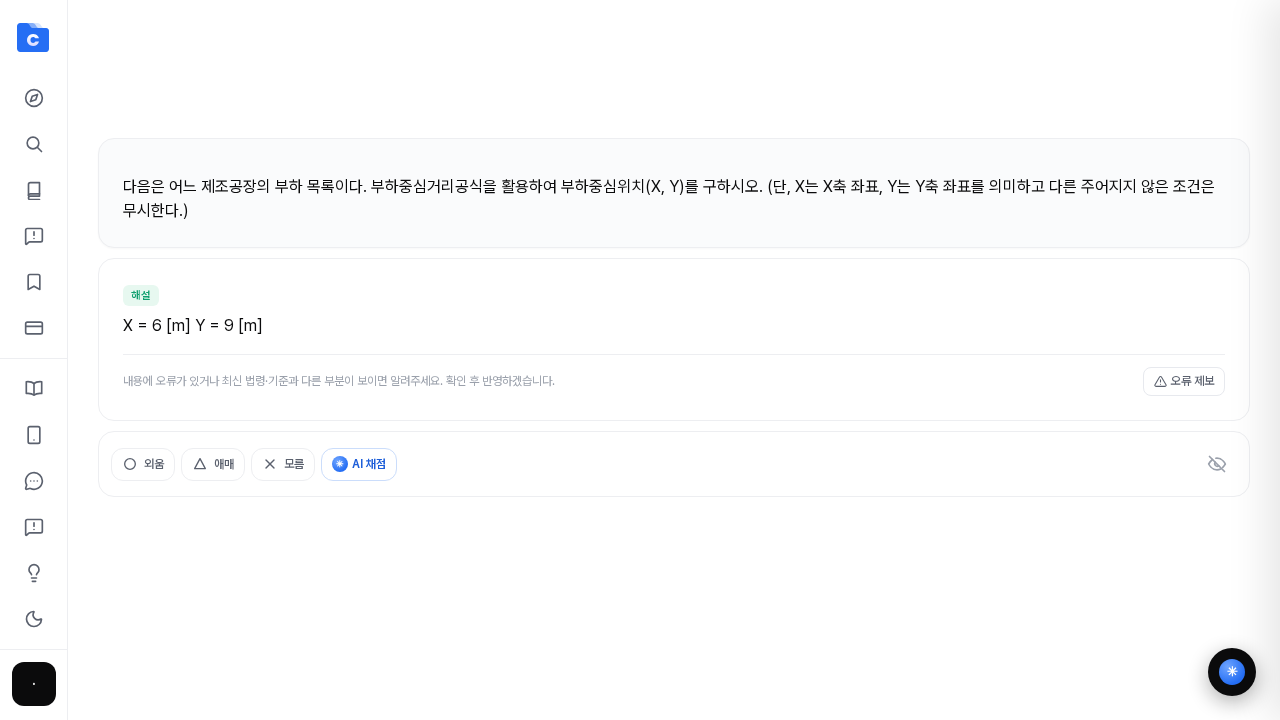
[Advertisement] (674, 78)
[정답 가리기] (1217, 464)
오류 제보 (1192, 381)
